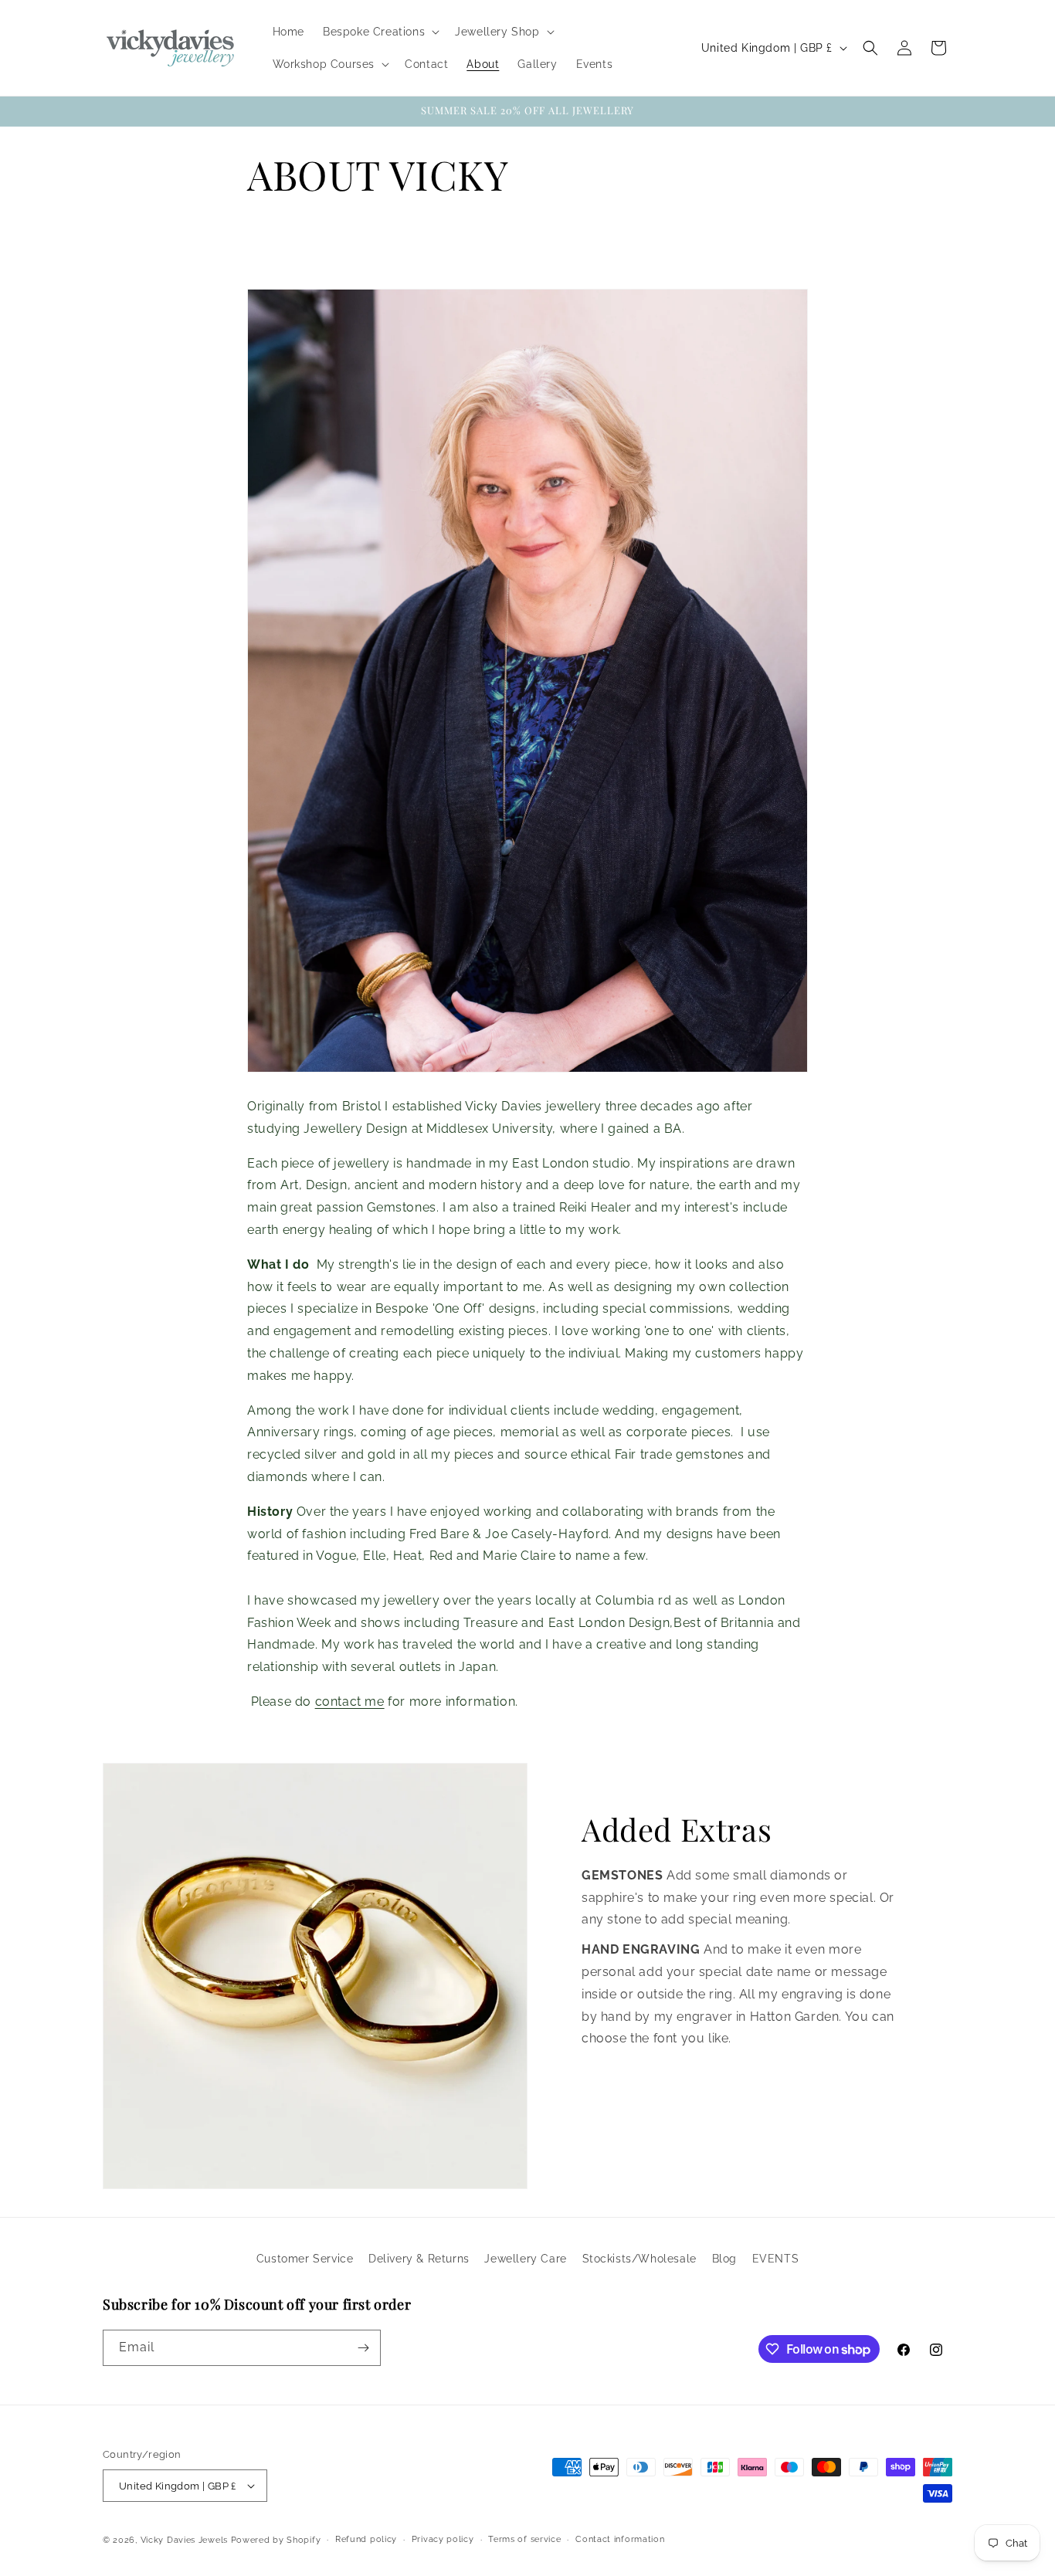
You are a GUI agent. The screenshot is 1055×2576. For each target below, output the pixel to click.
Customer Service (305, 2259)
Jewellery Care (525, 2259)
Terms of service (524, 2539)
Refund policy (366, 2539)
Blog (724, 2259)
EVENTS (776, 2259)
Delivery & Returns (419, 2259)
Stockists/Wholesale (639, 2259)
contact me (350, 1702)
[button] (380, 32)
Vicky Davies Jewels (184, 2540)
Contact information (620, 2539)
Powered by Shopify (276, 2540)
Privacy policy (443, 2539)
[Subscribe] (363, 2348)
